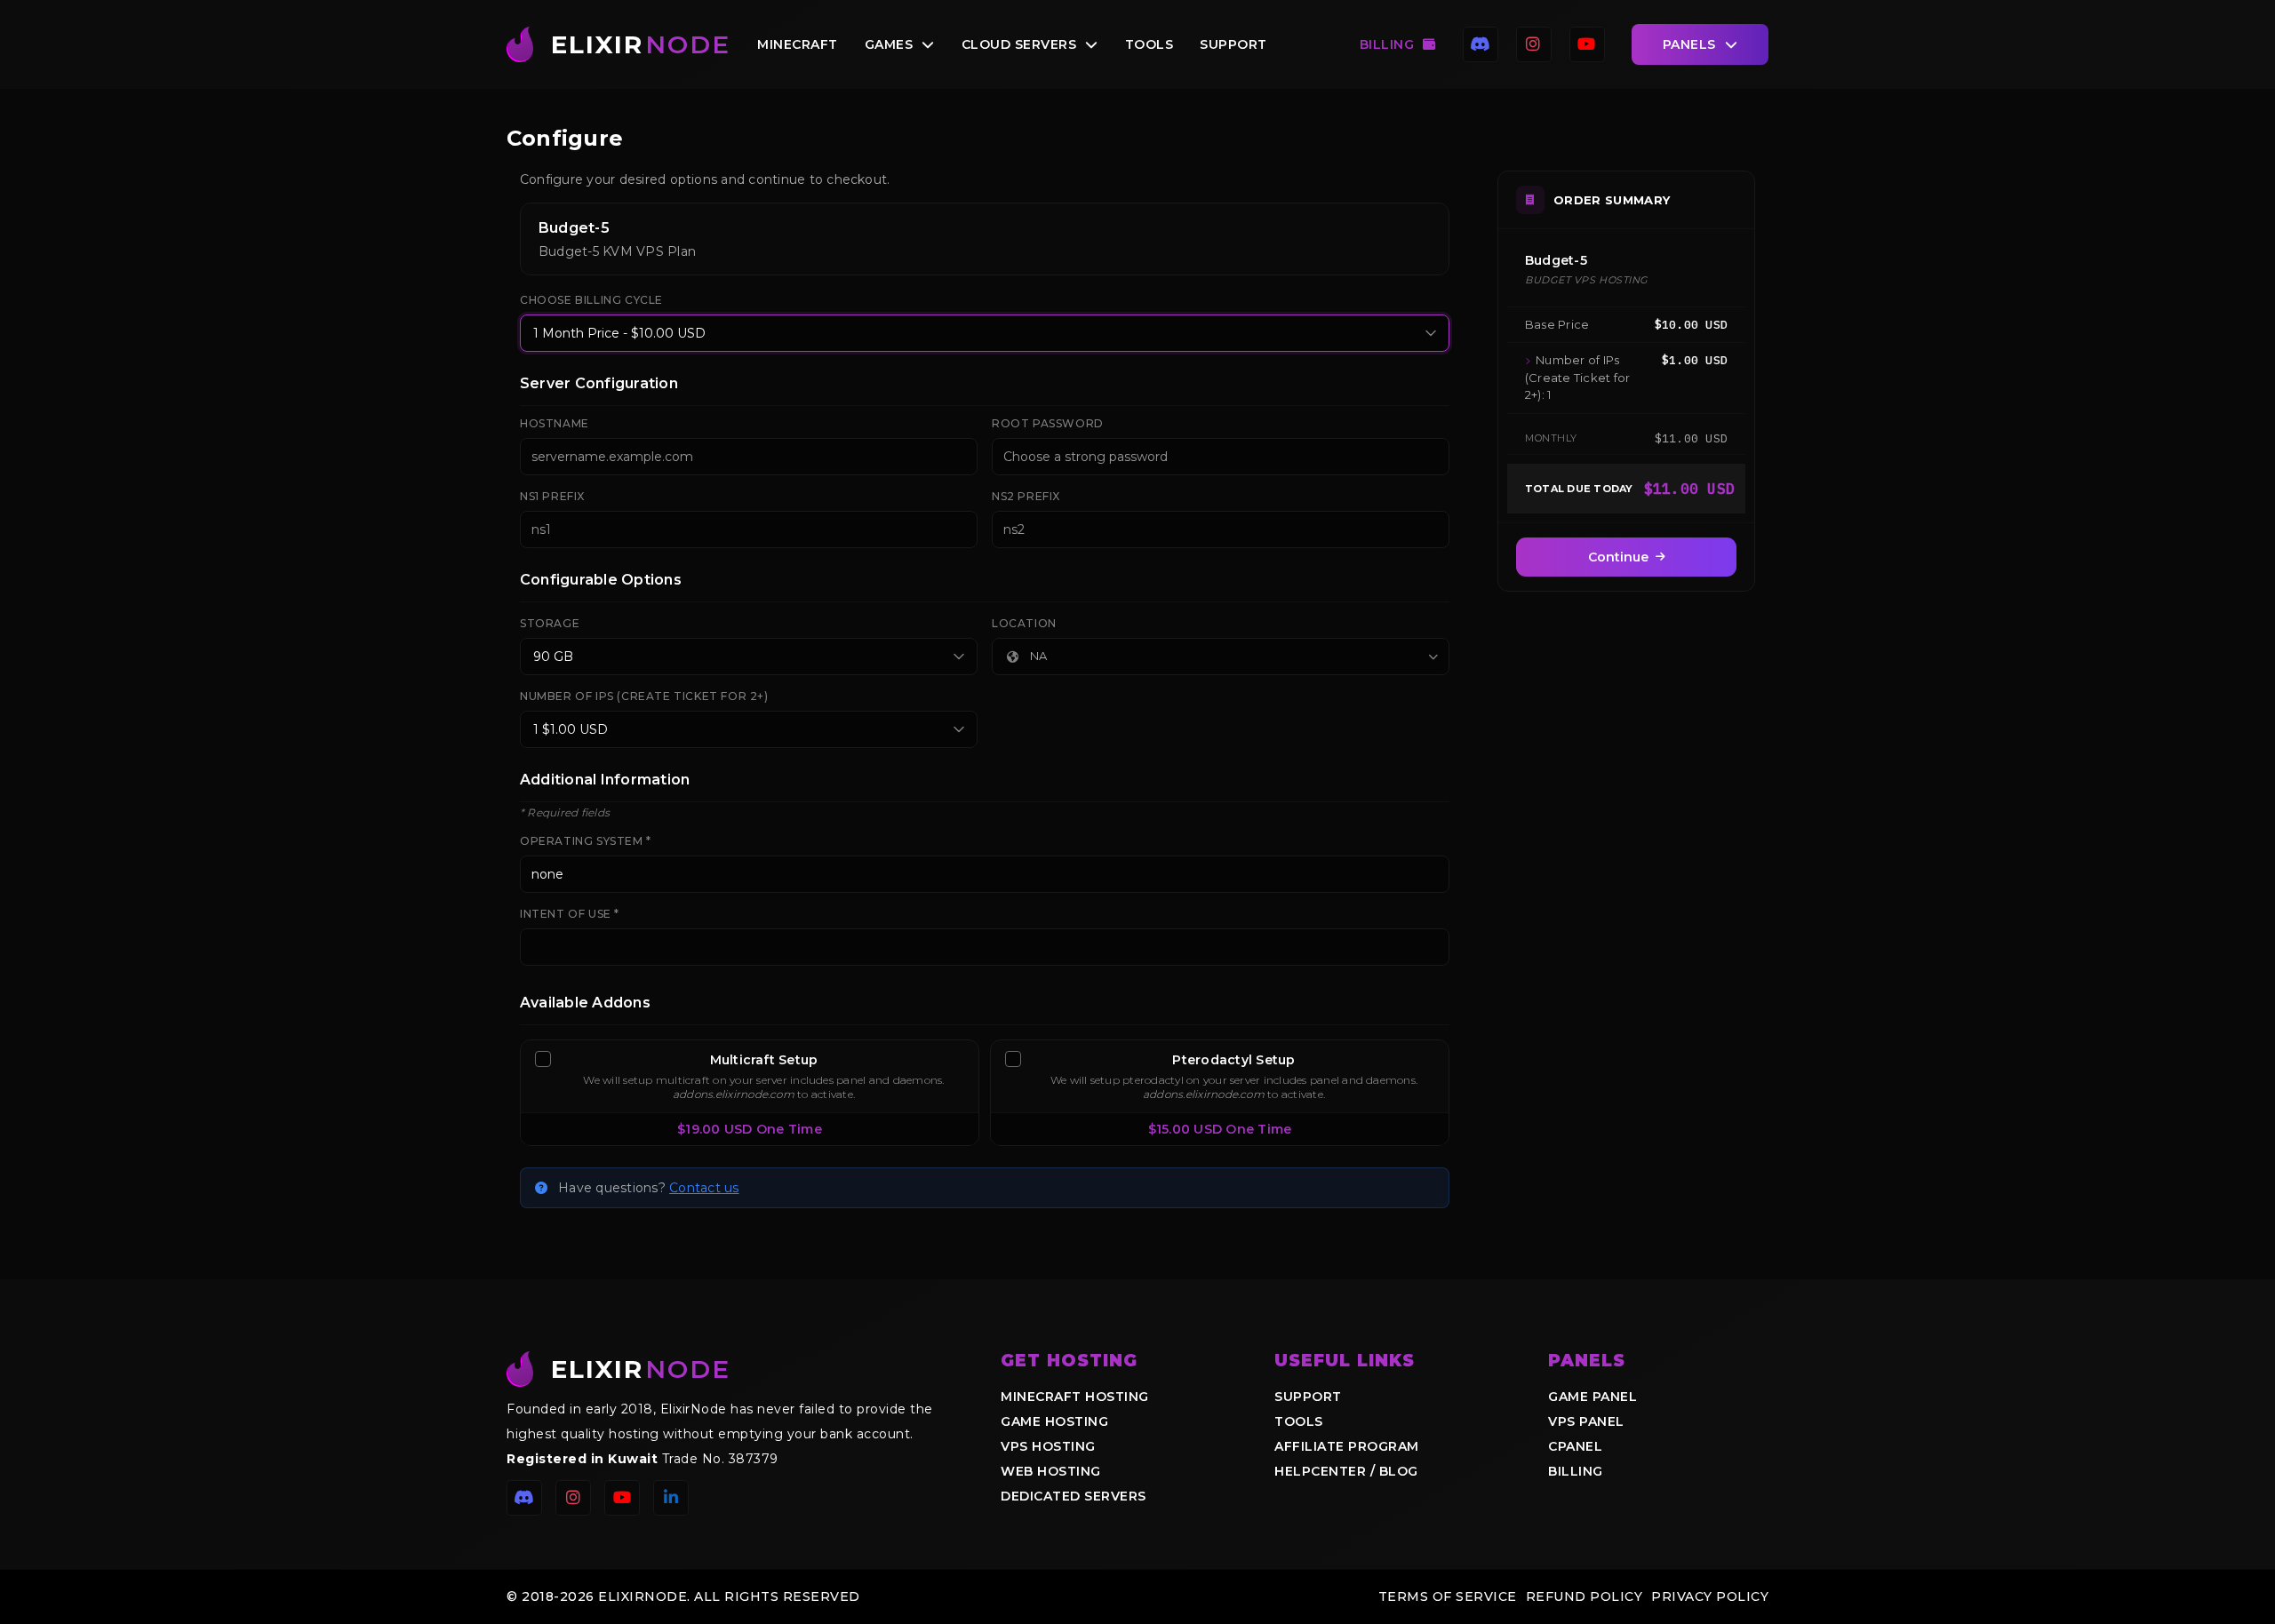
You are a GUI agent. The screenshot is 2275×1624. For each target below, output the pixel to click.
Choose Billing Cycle (591, 300)
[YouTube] (1587, 44)
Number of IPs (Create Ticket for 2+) (644, 696)
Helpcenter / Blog (1346, 1471)
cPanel (1575, 1446)
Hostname (555, 423)
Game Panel (1592, 1397)
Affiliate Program (1347, 1446)
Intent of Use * (570, 914)
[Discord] (1481, 44)
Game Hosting (1054, 1421)
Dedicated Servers (1074, 1496)
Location (1024, 623)
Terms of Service (1448, 1596)
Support (1233, 44)
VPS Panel (1586, 1421)
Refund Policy (1585, 1596)
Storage (550, 623)
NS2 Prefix (1026, 496)
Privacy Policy (1710, 1596)
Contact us (704, 1188)
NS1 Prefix (552, 496)
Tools (1149, 44)
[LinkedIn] (671, 1498)
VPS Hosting (1048, 1446)
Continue (1618, 557)
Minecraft (798, 44)
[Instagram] (1534, 44)
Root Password (1048, 423)
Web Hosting (1051, 1471)
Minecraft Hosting (1075, 1397)
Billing (1387, 44)
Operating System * (586, 841)
